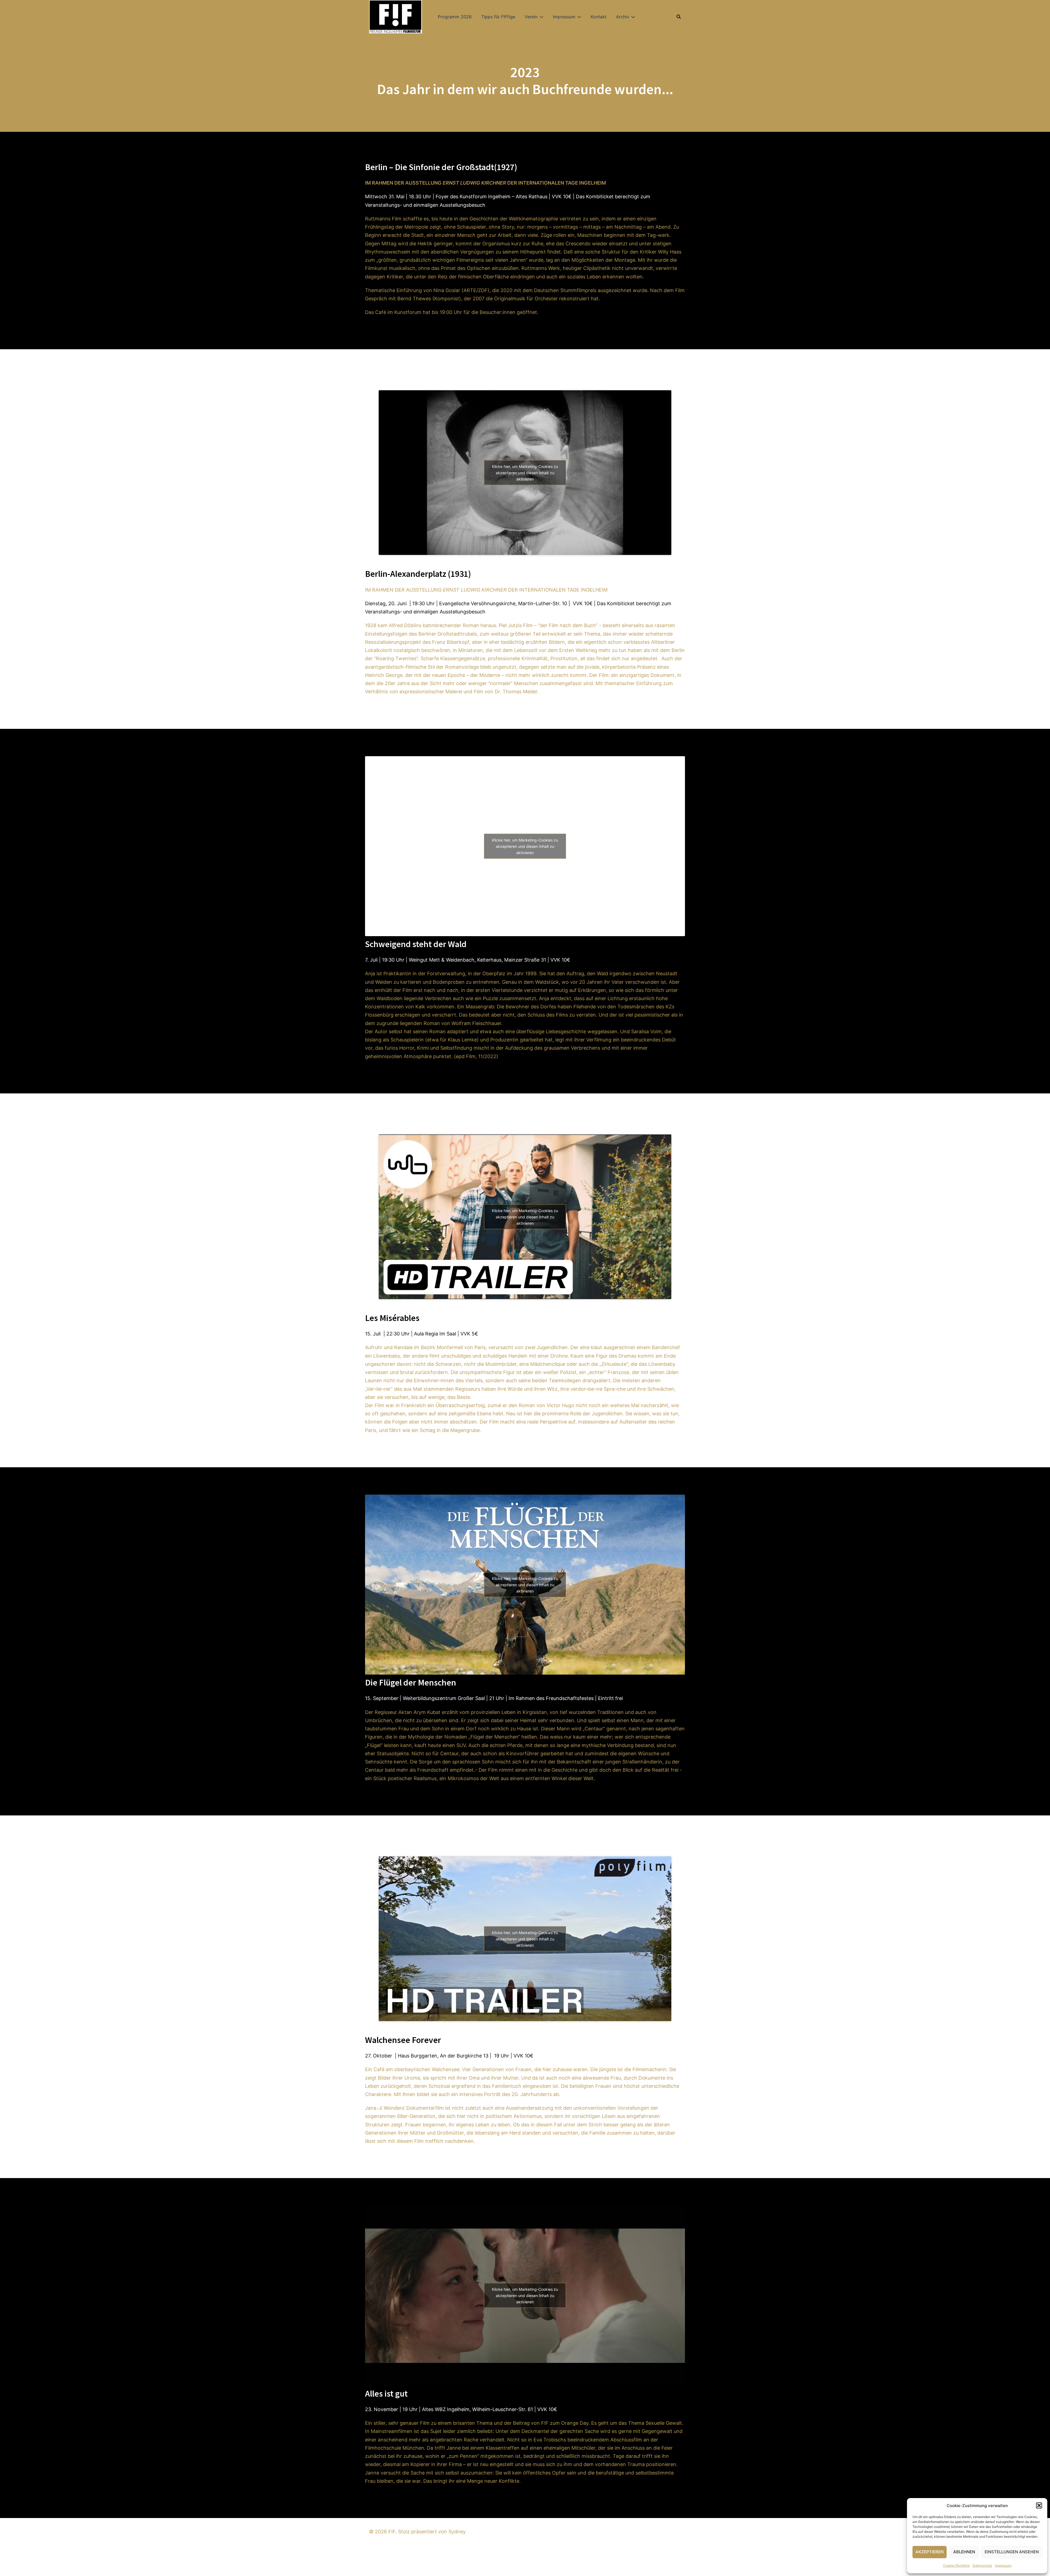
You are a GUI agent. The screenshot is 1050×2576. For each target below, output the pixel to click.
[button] (1039, 2505)
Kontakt (599, 17)
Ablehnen (964, 2552)
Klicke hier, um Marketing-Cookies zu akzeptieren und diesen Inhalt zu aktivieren (525, 473)
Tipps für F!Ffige (498, 17)
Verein (531, 17)
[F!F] (396, 16)
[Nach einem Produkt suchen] (679, 17)
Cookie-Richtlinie (956, 2565)
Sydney (457, 2532)
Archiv (623, 17)
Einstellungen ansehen (1012, 2552)
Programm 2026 (455, 17)
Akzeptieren (930, 2552)
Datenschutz (982, 2565)
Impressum (1003, 2565)
